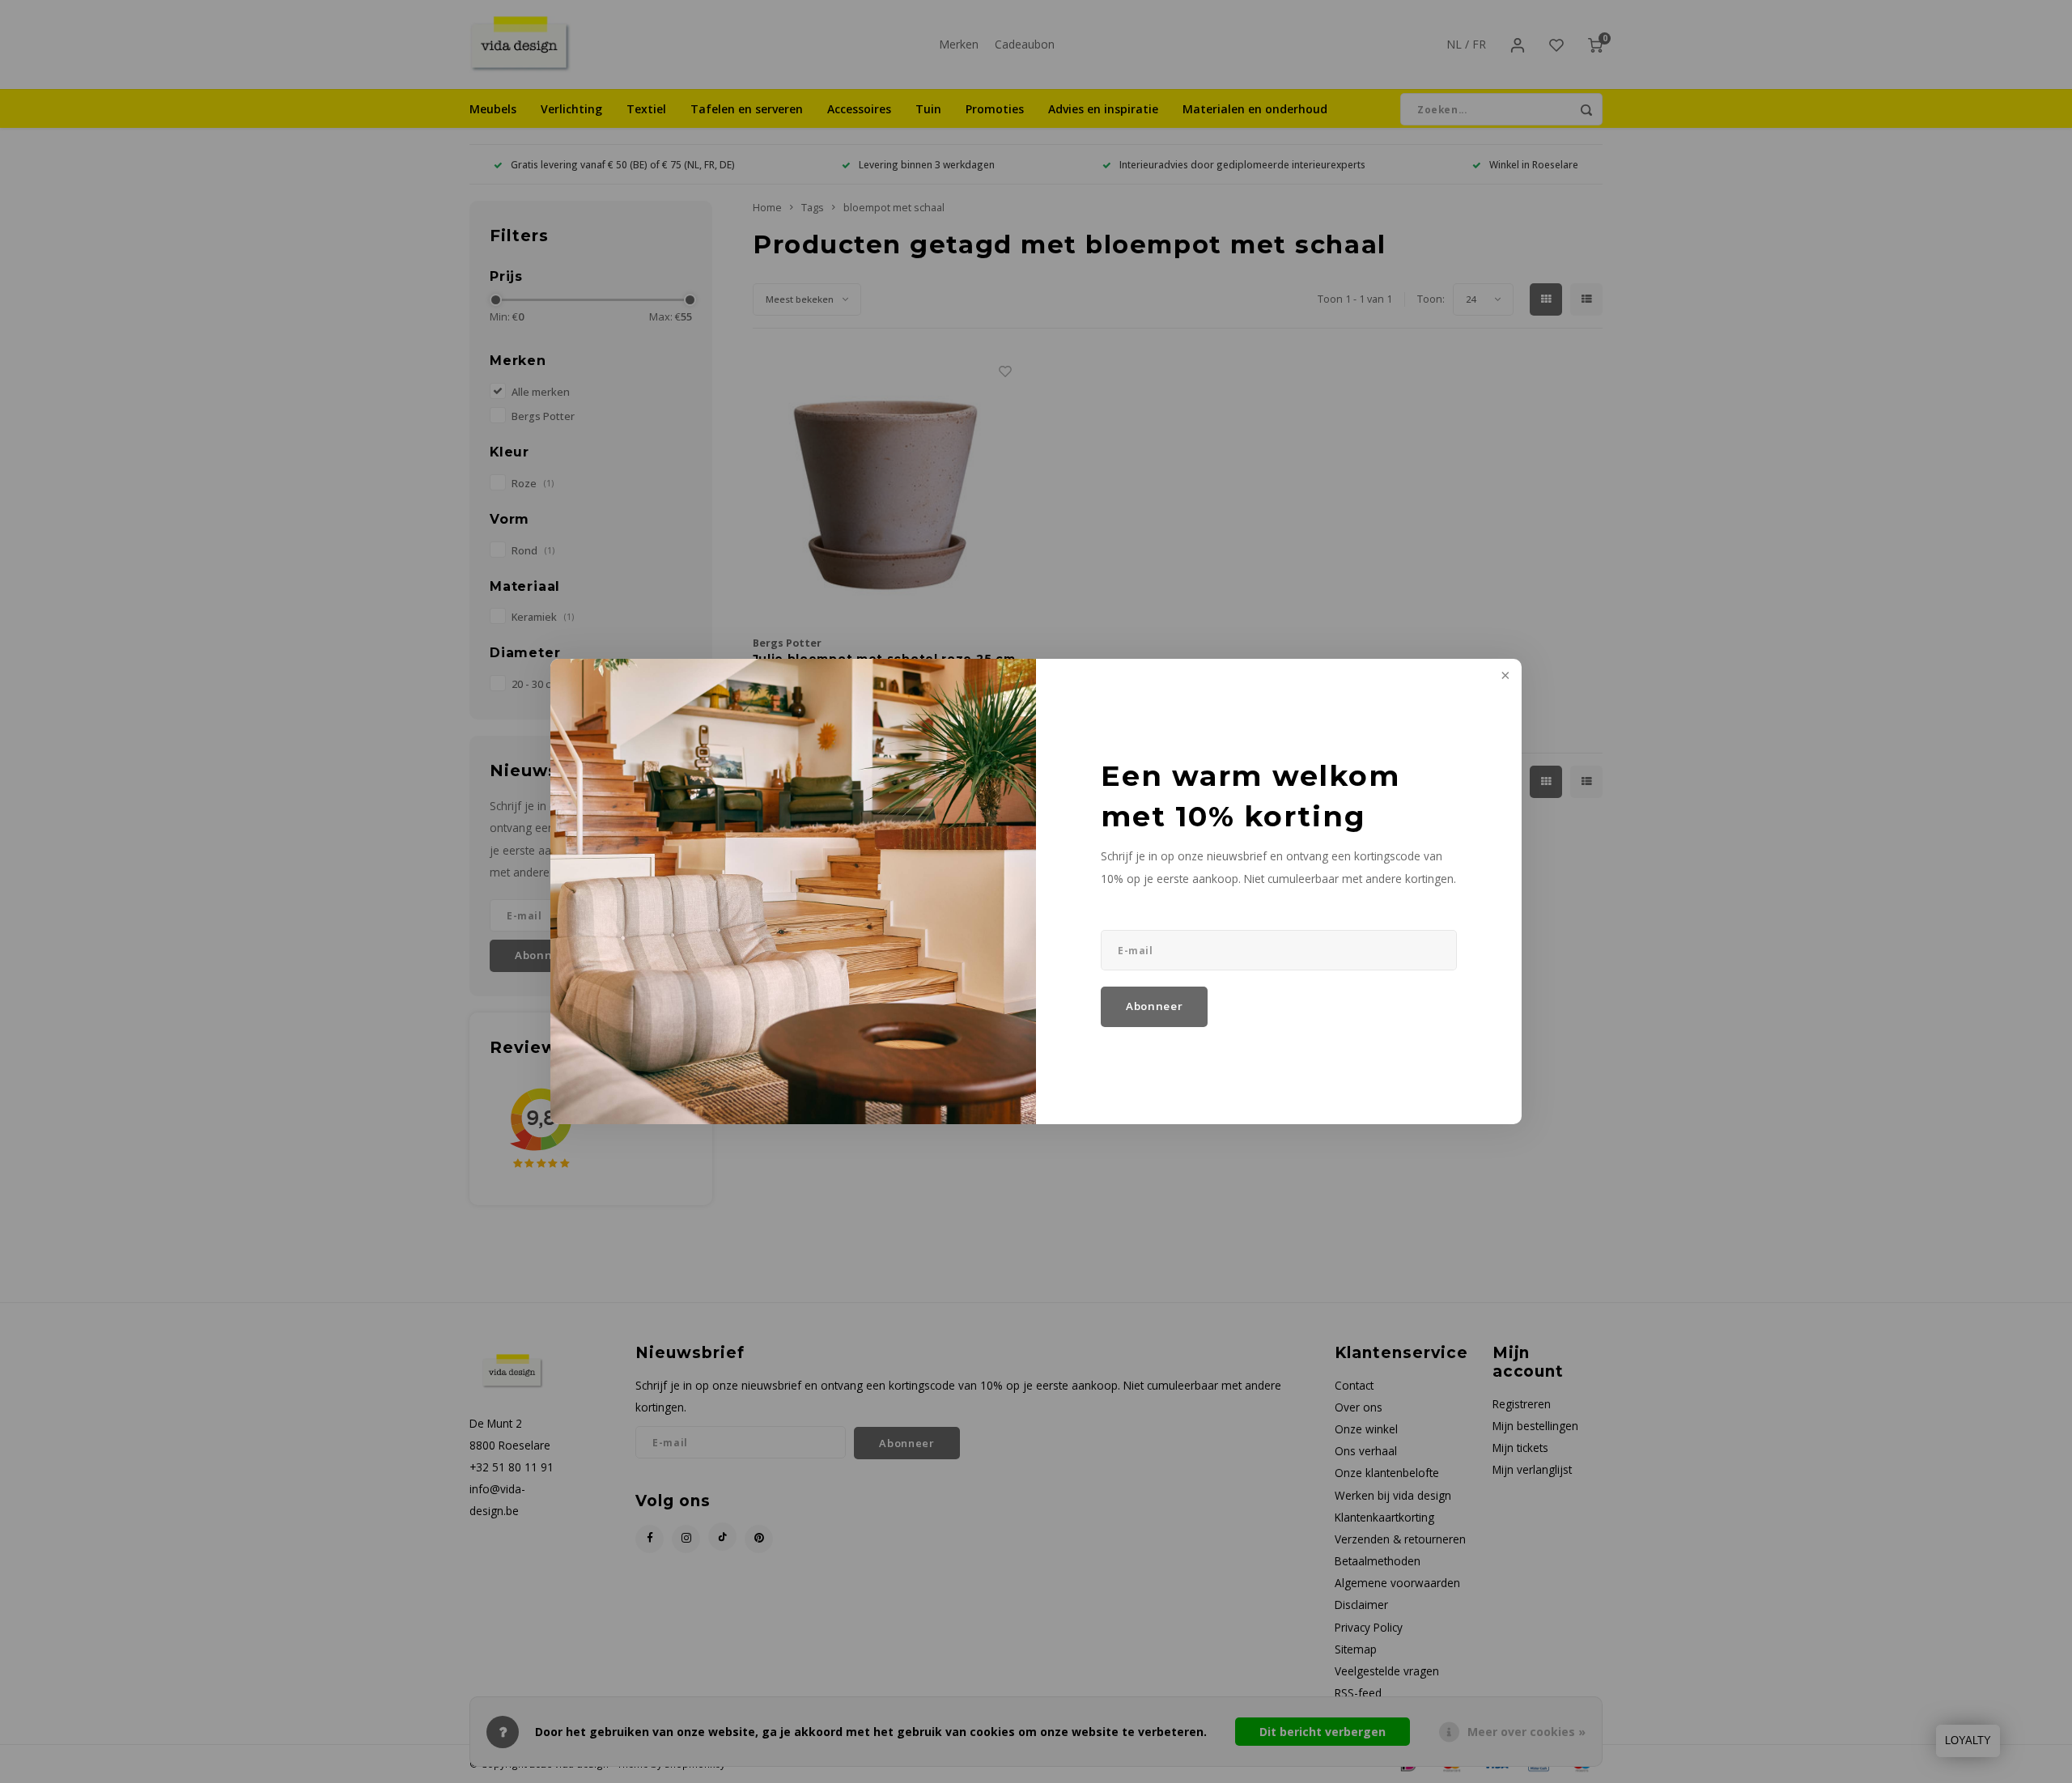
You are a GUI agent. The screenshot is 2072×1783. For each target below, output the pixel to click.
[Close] (1504, 677)
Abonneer (1154, 1006)
